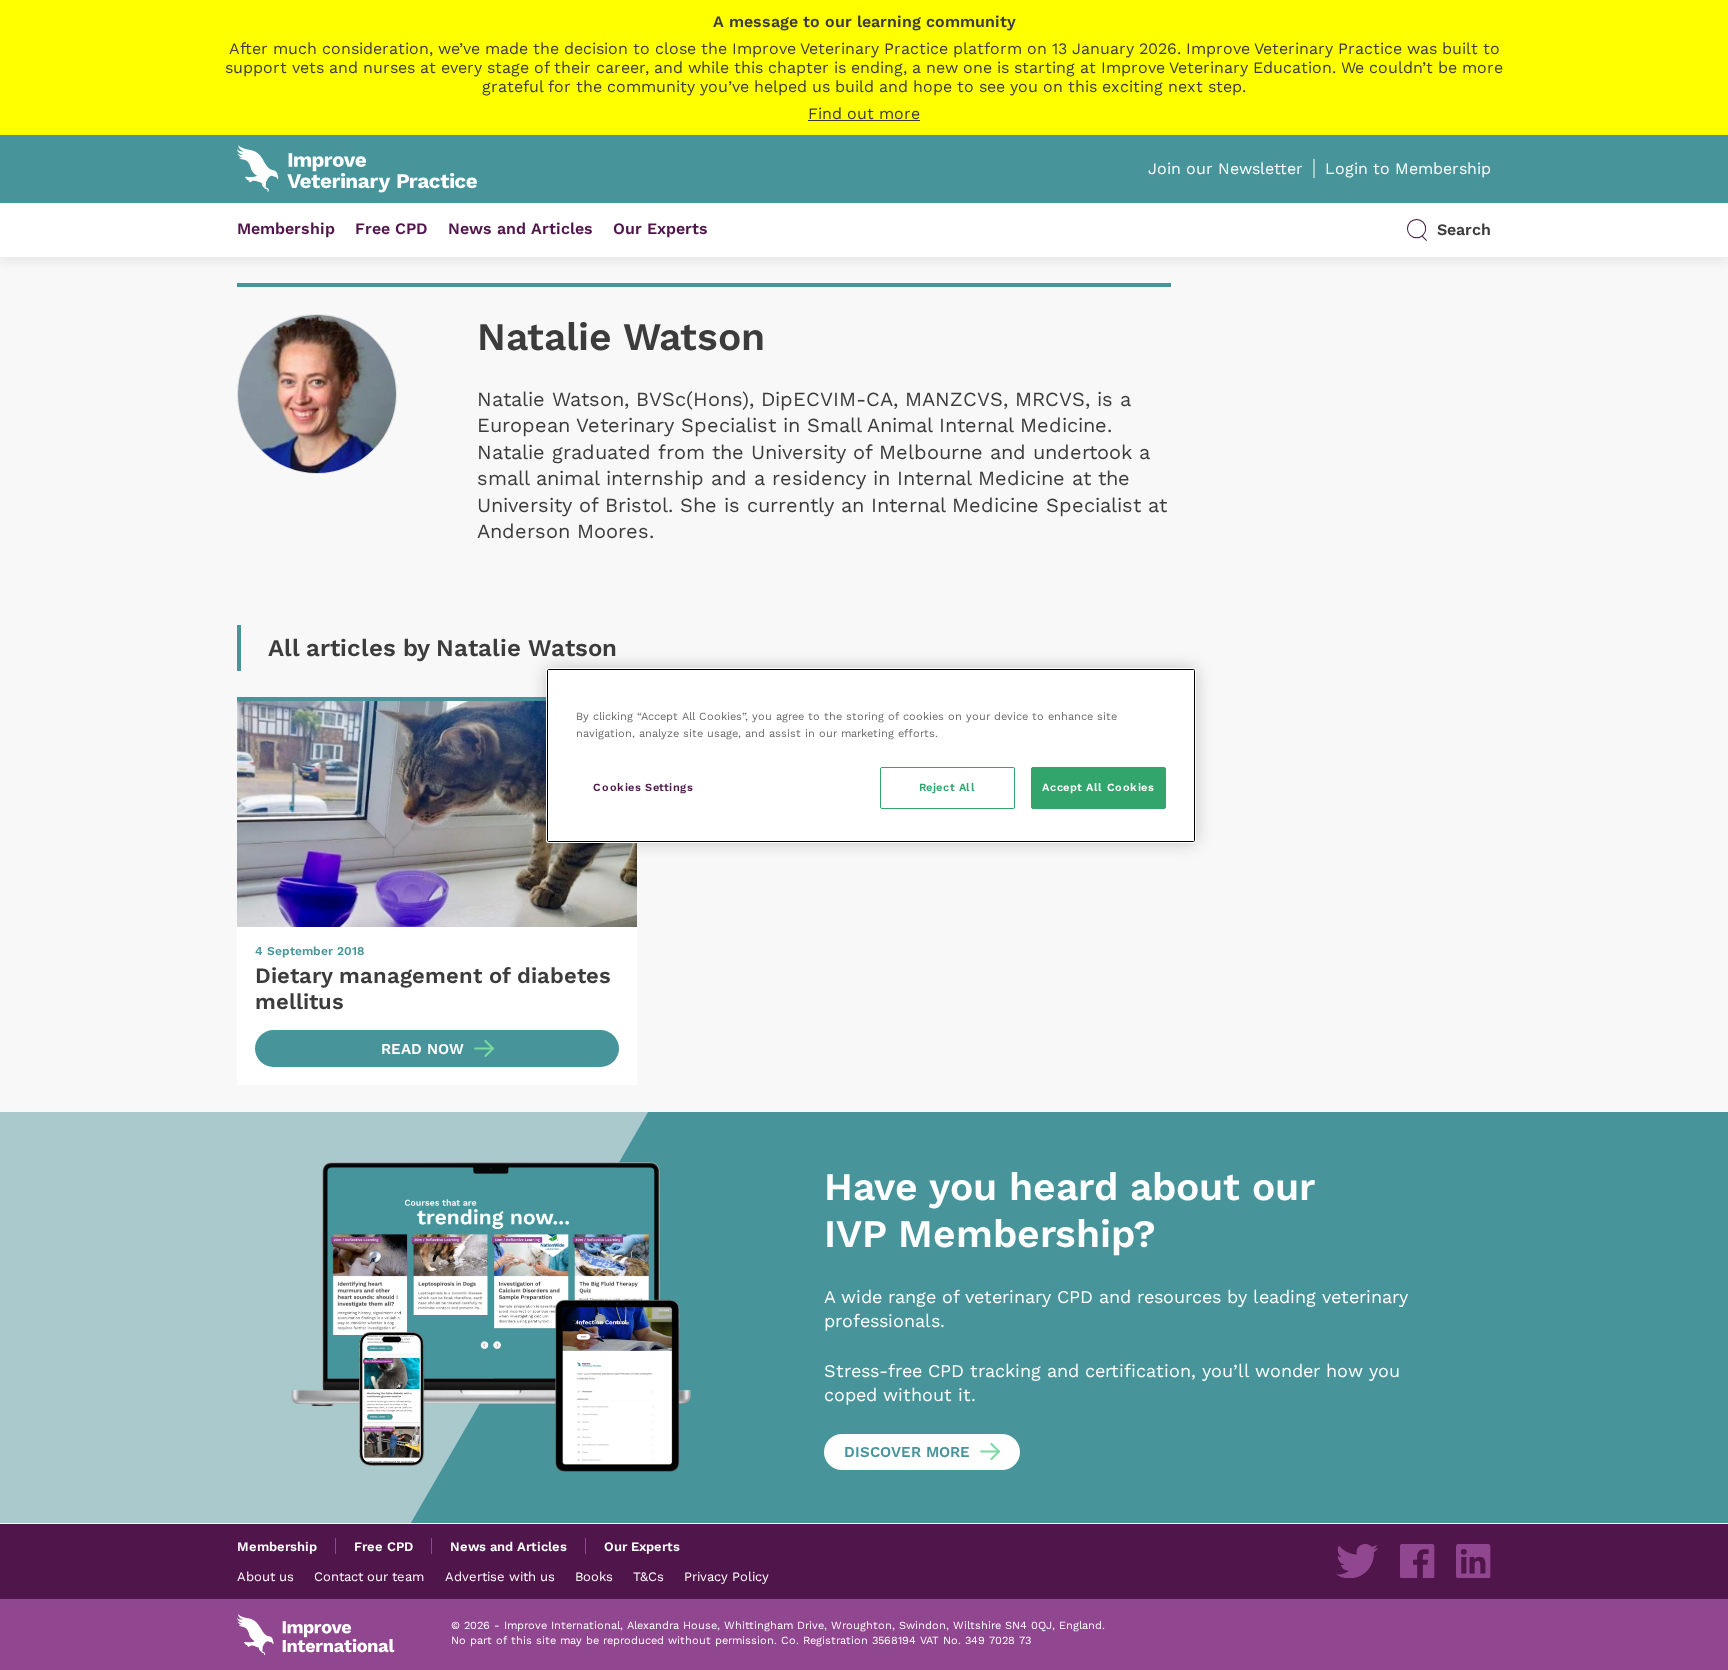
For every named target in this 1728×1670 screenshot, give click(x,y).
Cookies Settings (643, 787)
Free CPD (391, 228)
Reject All (947, 787)
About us (265, 1576)
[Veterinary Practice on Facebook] (1417, 1561)
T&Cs (648, 1576)
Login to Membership (1408, 168)
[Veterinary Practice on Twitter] (1357, 1561)
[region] (871, 755)
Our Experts (660, 228)
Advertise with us (500, 1576)
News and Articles (520, 228)
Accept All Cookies (1098, 787)
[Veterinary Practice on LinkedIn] (1473, 1561)
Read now (422, 1049)
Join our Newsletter (1225, 168)
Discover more (907, 1452)
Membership (286, 228)
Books (594, 1576)
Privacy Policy (726, 1576)
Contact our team (369, 1576)
